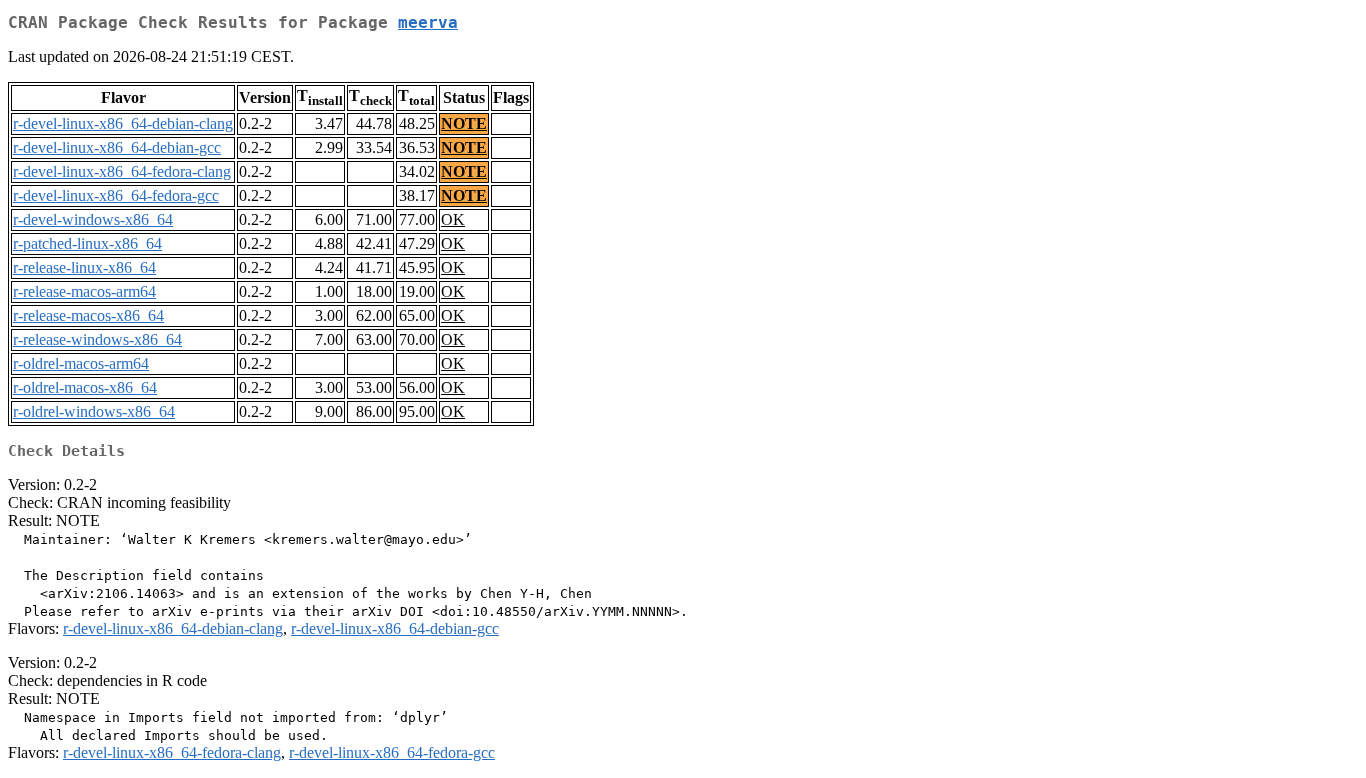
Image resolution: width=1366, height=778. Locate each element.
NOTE (464, 123)
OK (453, 219)
